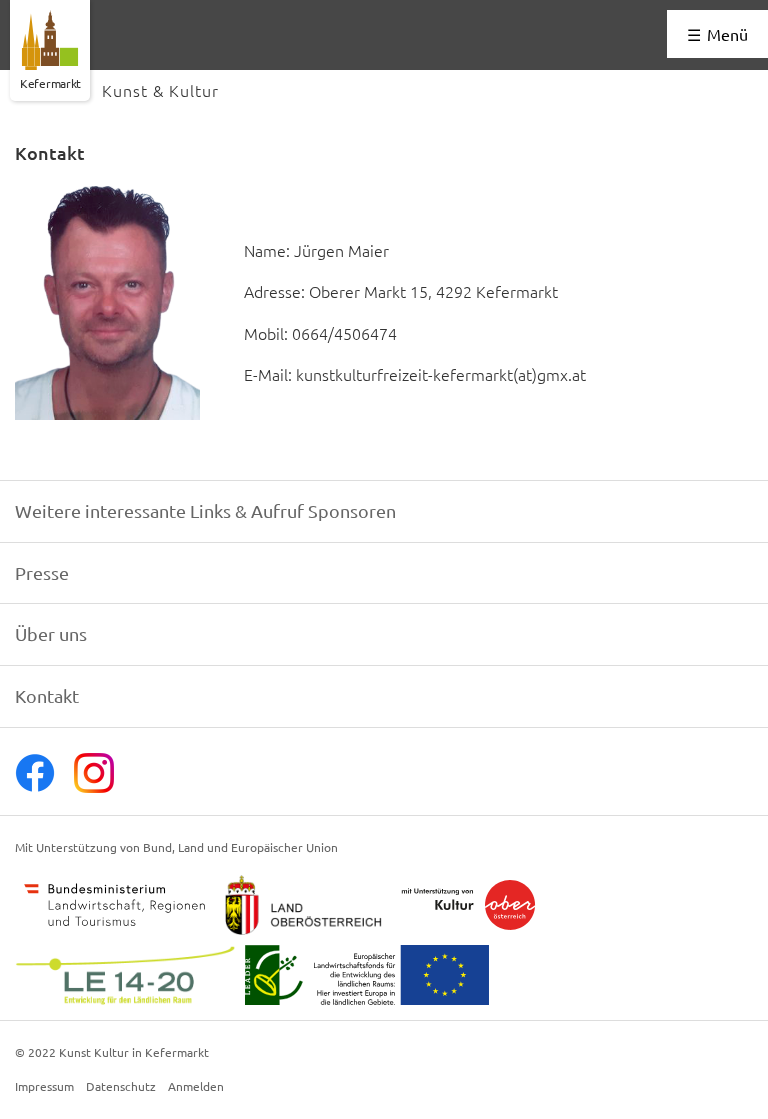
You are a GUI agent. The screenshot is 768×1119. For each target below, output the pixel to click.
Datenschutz (121, 1087)
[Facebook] (35, 786)
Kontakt (47, 695)
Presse (42, 572)
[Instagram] (94, 786)
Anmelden (196, 1087)
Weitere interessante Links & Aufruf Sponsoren (205, 510)
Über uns (51, 633)
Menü (727, 34)
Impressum (44, 1087)
